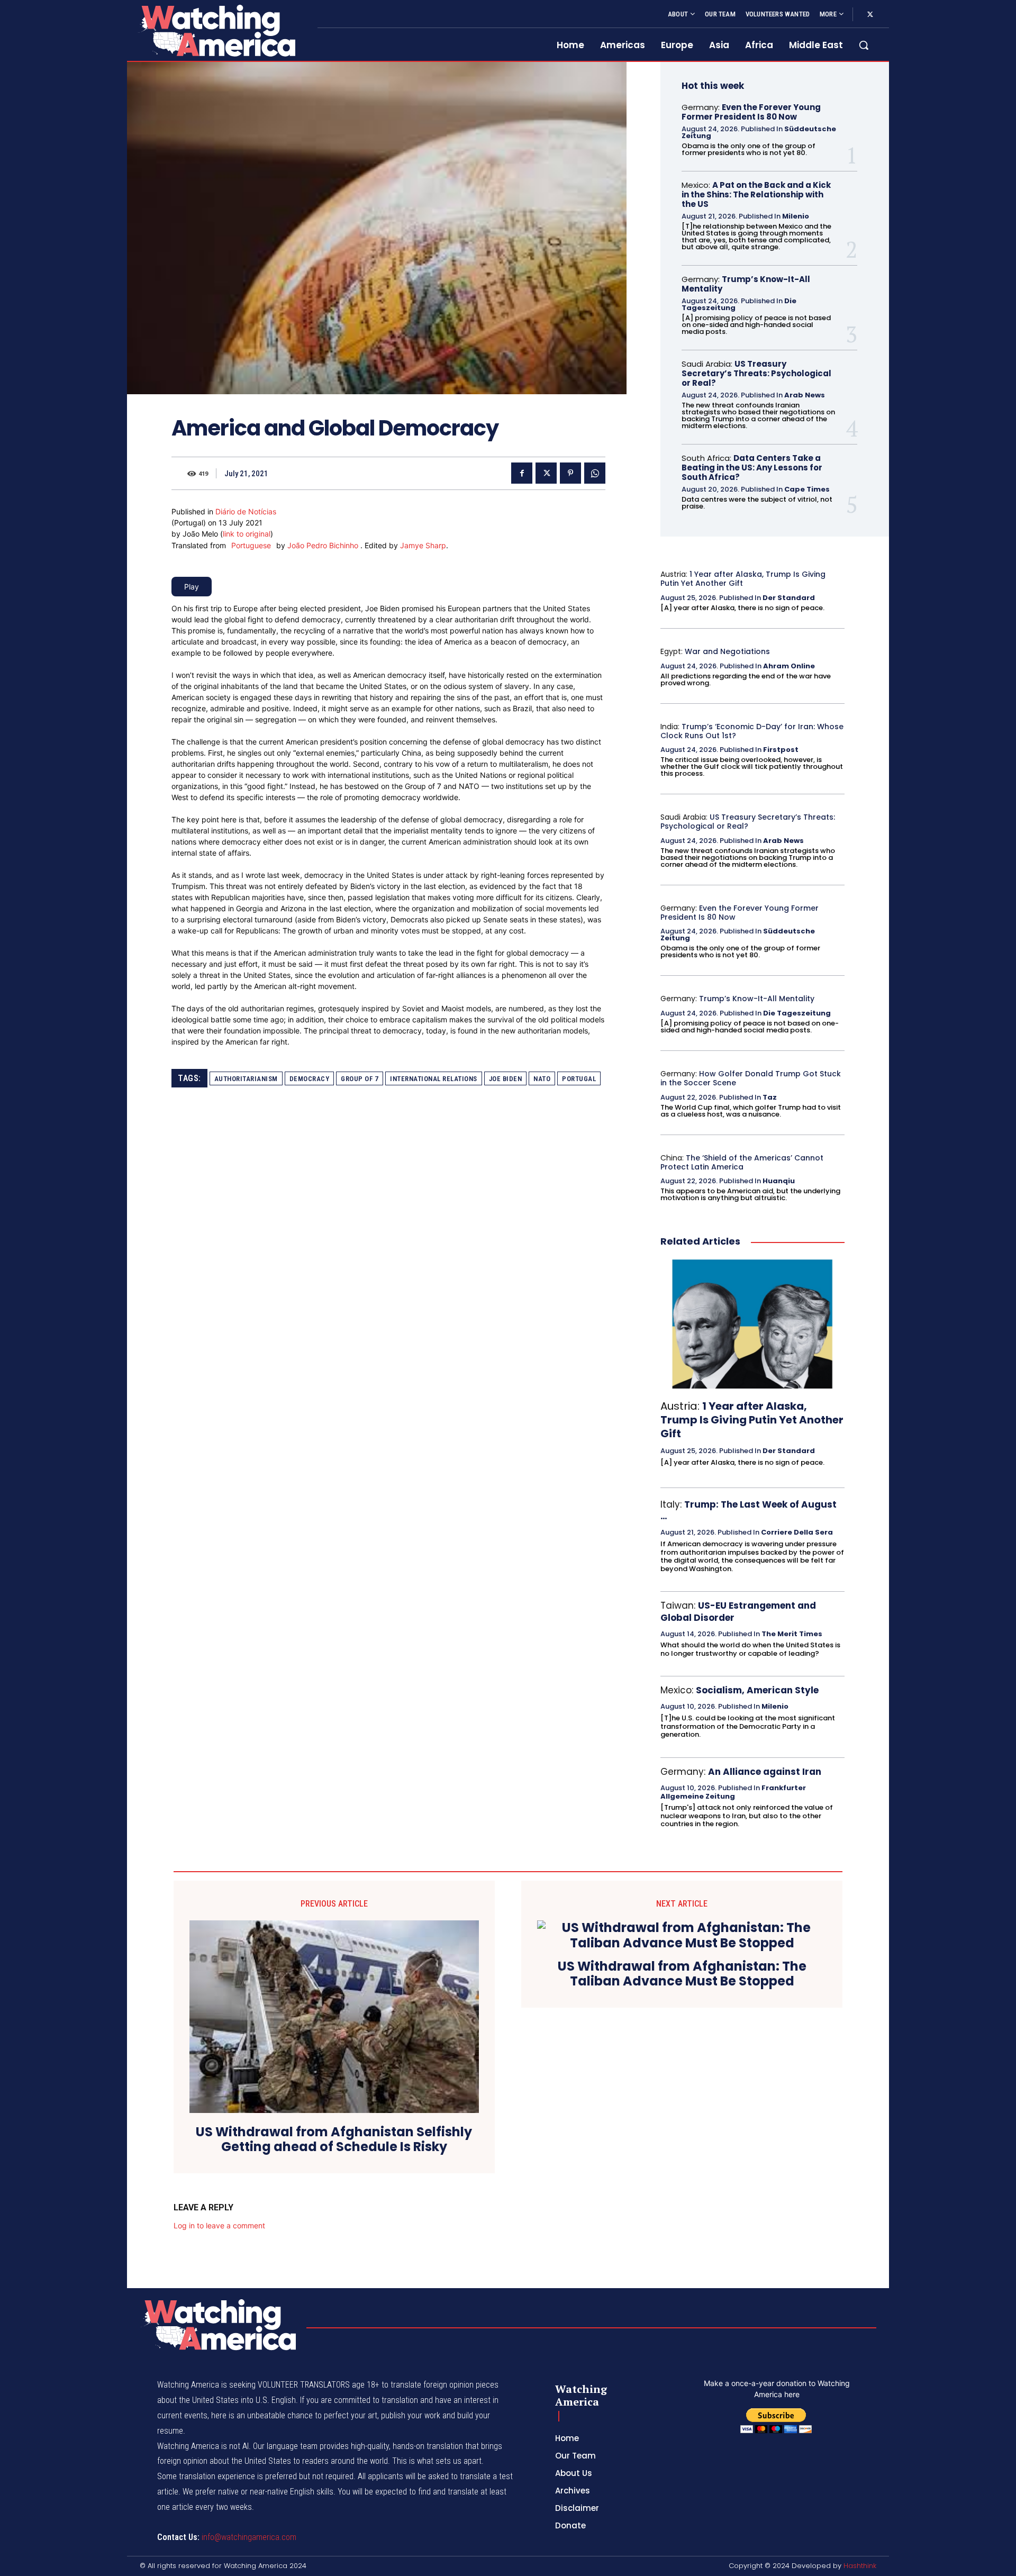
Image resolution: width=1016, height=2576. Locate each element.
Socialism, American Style (757, 1690)
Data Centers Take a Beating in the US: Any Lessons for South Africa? (752, 468)
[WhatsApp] (595, 473)
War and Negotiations (727, 651)
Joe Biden (506, 1079)
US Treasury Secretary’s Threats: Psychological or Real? (756, 373)
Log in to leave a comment (219, 2225)
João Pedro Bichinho (324, 545)
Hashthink (860, 2566)
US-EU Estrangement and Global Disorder (738, 1611)
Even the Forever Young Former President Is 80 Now (751, 112)
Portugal (579, 1079)
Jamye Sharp (423, 545)
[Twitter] (870, 15)
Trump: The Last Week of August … (749, 1510)
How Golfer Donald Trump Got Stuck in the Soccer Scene (751, 1078)
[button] (864, 45)
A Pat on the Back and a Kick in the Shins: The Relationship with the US (756, 194)
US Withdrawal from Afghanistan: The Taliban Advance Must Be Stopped (682, 1974)
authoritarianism (246, 1079)
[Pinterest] (570, 473)
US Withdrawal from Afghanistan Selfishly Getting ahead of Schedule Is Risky (334, 2140)
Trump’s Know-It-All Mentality (746, 284)
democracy (310, 1079)
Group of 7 (360, 1079)
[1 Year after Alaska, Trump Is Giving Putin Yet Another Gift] (752, 1324)
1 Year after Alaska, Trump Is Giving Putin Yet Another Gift (743, 579)
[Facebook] (522, 473)
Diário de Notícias (246, 511)
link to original (247, 534)
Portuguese (251, 545)
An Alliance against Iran (765, 1772)
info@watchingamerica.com (249, 2537)
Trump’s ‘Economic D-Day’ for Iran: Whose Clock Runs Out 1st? (752, 731)
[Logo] (216, 30)
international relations (434, 1079)
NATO (542, 1079)
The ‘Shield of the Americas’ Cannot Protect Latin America (742, 1162)
